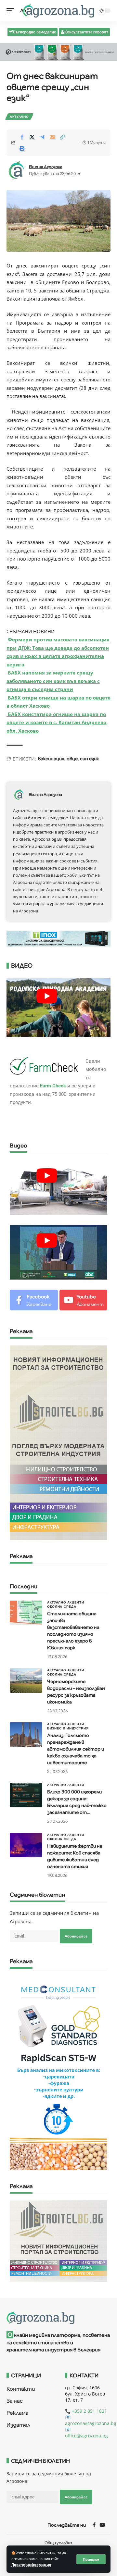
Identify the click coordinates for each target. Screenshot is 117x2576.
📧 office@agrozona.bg (86, 2433)
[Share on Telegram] (42, 137)
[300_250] (58, 2240)
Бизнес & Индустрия (68, 1728)
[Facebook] (34, 1300)
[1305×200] (58, 938)
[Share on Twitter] (32, 137)
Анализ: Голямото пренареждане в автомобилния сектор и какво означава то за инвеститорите (76, 1749)
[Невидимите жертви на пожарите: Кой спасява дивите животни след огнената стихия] (26, 1845)
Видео (19, 1146)
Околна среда (62, 1606)
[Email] (52, 137)
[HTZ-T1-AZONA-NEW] (58, 2318)
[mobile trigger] (12, 11)
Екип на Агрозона (46, 167)
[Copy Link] (62, 137)
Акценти (76, 1602)
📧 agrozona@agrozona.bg (91, 2420)
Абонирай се (76, 1936)
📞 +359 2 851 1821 (86, 2411)
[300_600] (58, 1442)
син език (90, 759)
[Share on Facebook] (22, 137)
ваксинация (51, 759)
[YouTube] (102, 2525)
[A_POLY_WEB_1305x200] (58, 51)
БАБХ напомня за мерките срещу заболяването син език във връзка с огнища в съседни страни (53, 681)
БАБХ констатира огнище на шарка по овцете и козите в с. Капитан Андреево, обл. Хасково (57, 722)
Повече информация (31, 2565)
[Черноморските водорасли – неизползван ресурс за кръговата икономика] (26, 1681)
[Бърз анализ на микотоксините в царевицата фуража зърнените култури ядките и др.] (58, 2072)
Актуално (19, 117)
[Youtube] (84, 1300)
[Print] (22, 148)
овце (72, 759)
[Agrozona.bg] (58, 11)
